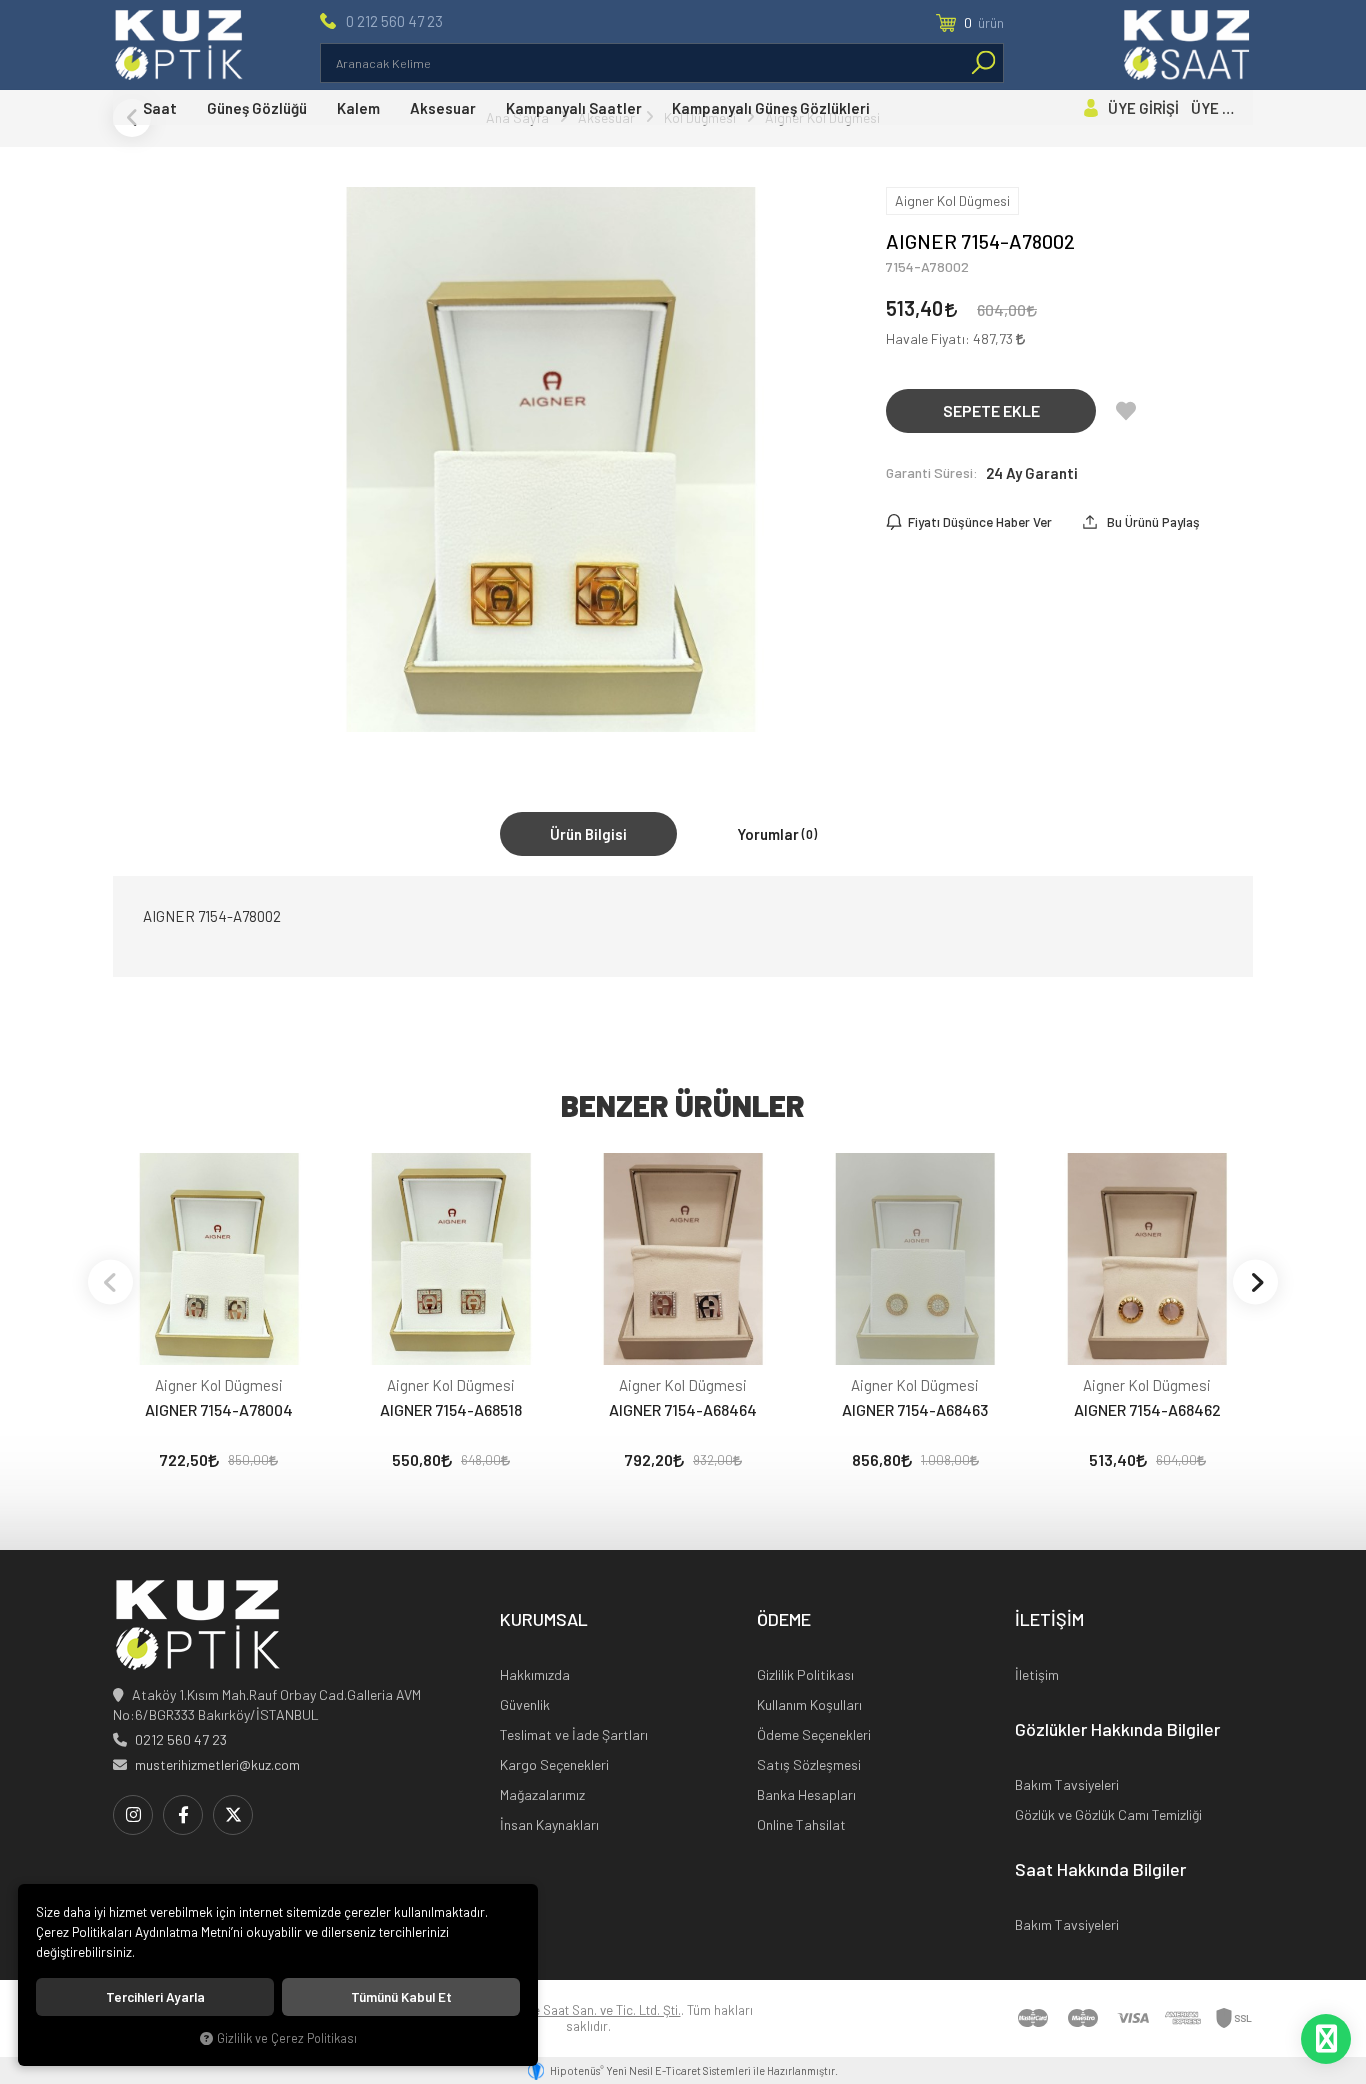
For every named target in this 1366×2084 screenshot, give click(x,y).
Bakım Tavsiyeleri (1067, 1784)
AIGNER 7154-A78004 (219, 1409)
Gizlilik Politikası (805, 1674)
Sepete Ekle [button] (991, 410)
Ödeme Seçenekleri (814, 1734)
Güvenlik (525, 1704)
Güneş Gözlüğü (257, 108)
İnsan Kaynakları (549, 1824)
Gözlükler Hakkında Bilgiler (1117, 1730)
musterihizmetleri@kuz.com (217, 1764)
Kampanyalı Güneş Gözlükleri (771, 108)
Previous (110, 1281)
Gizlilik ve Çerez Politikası (287, 2038)
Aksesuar (443, 108)
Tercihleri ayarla (155, 1997)
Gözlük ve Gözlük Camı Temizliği (1108, 1814)
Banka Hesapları (806, 1794)
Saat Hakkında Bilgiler (1100, 1870)
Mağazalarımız (542, 1794)
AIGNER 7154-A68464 (683, 1409)
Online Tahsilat (801, 1824)
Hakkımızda (535, 1674)
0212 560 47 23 (181, 1739)
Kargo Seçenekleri (554, 1764)
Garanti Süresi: (932, 472)
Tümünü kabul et (401, 1997)
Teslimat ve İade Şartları (574, 1734)
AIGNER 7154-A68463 (915, 1409)
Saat (160, 108)
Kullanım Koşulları (809, 1704)
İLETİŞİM (1049, 1620)
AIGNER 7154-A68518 (451, 1409)
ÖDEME (784, 1620)
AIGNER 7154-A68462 (1147, 1409)
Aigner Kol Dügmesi (219, 1385)
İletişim (1037, 1674)
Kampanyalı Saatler (574, 108)
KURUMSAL (544, 1620)
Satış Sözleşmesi (809, 1764)
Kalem (358, 108)
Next (1255, 1281)
